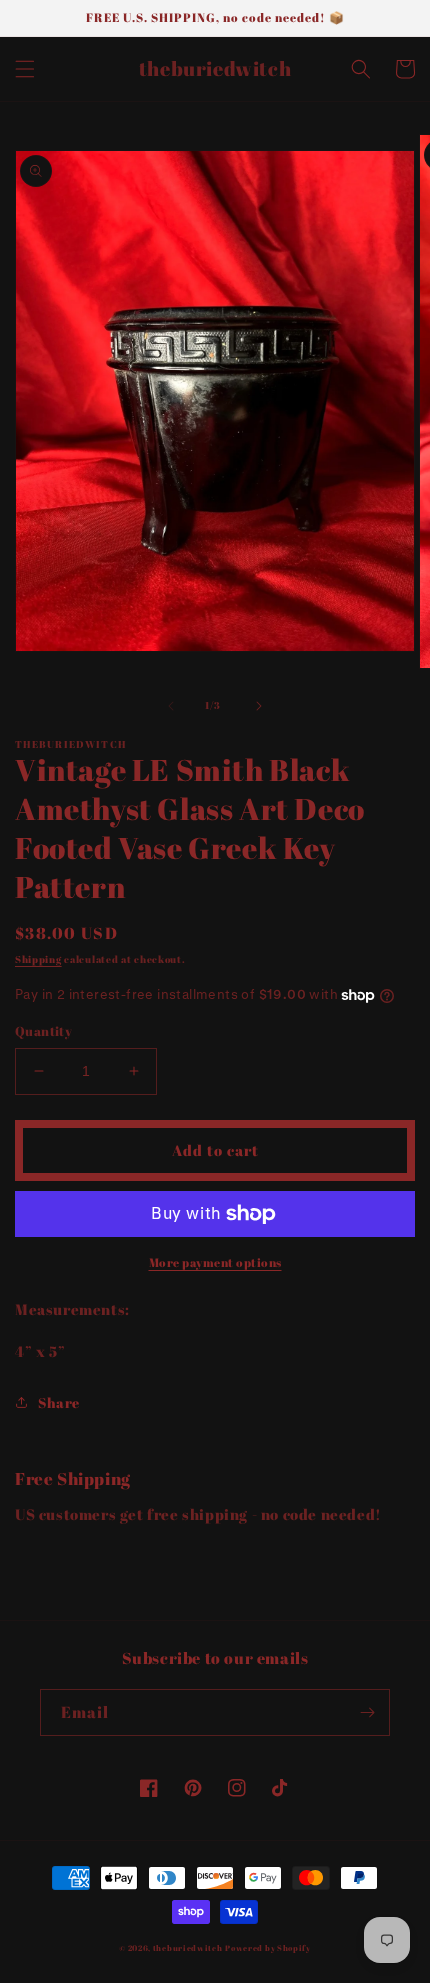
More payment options (215, 1262)
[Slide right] (259, 706)
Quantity (43, 1031)
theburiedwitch (188, 1947)
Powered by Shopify (268, 1947)
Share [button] (59, 1402)
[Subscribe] (367, 1712)
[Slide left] (171, 706)
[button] (25, 69)
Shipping (38, 959)
